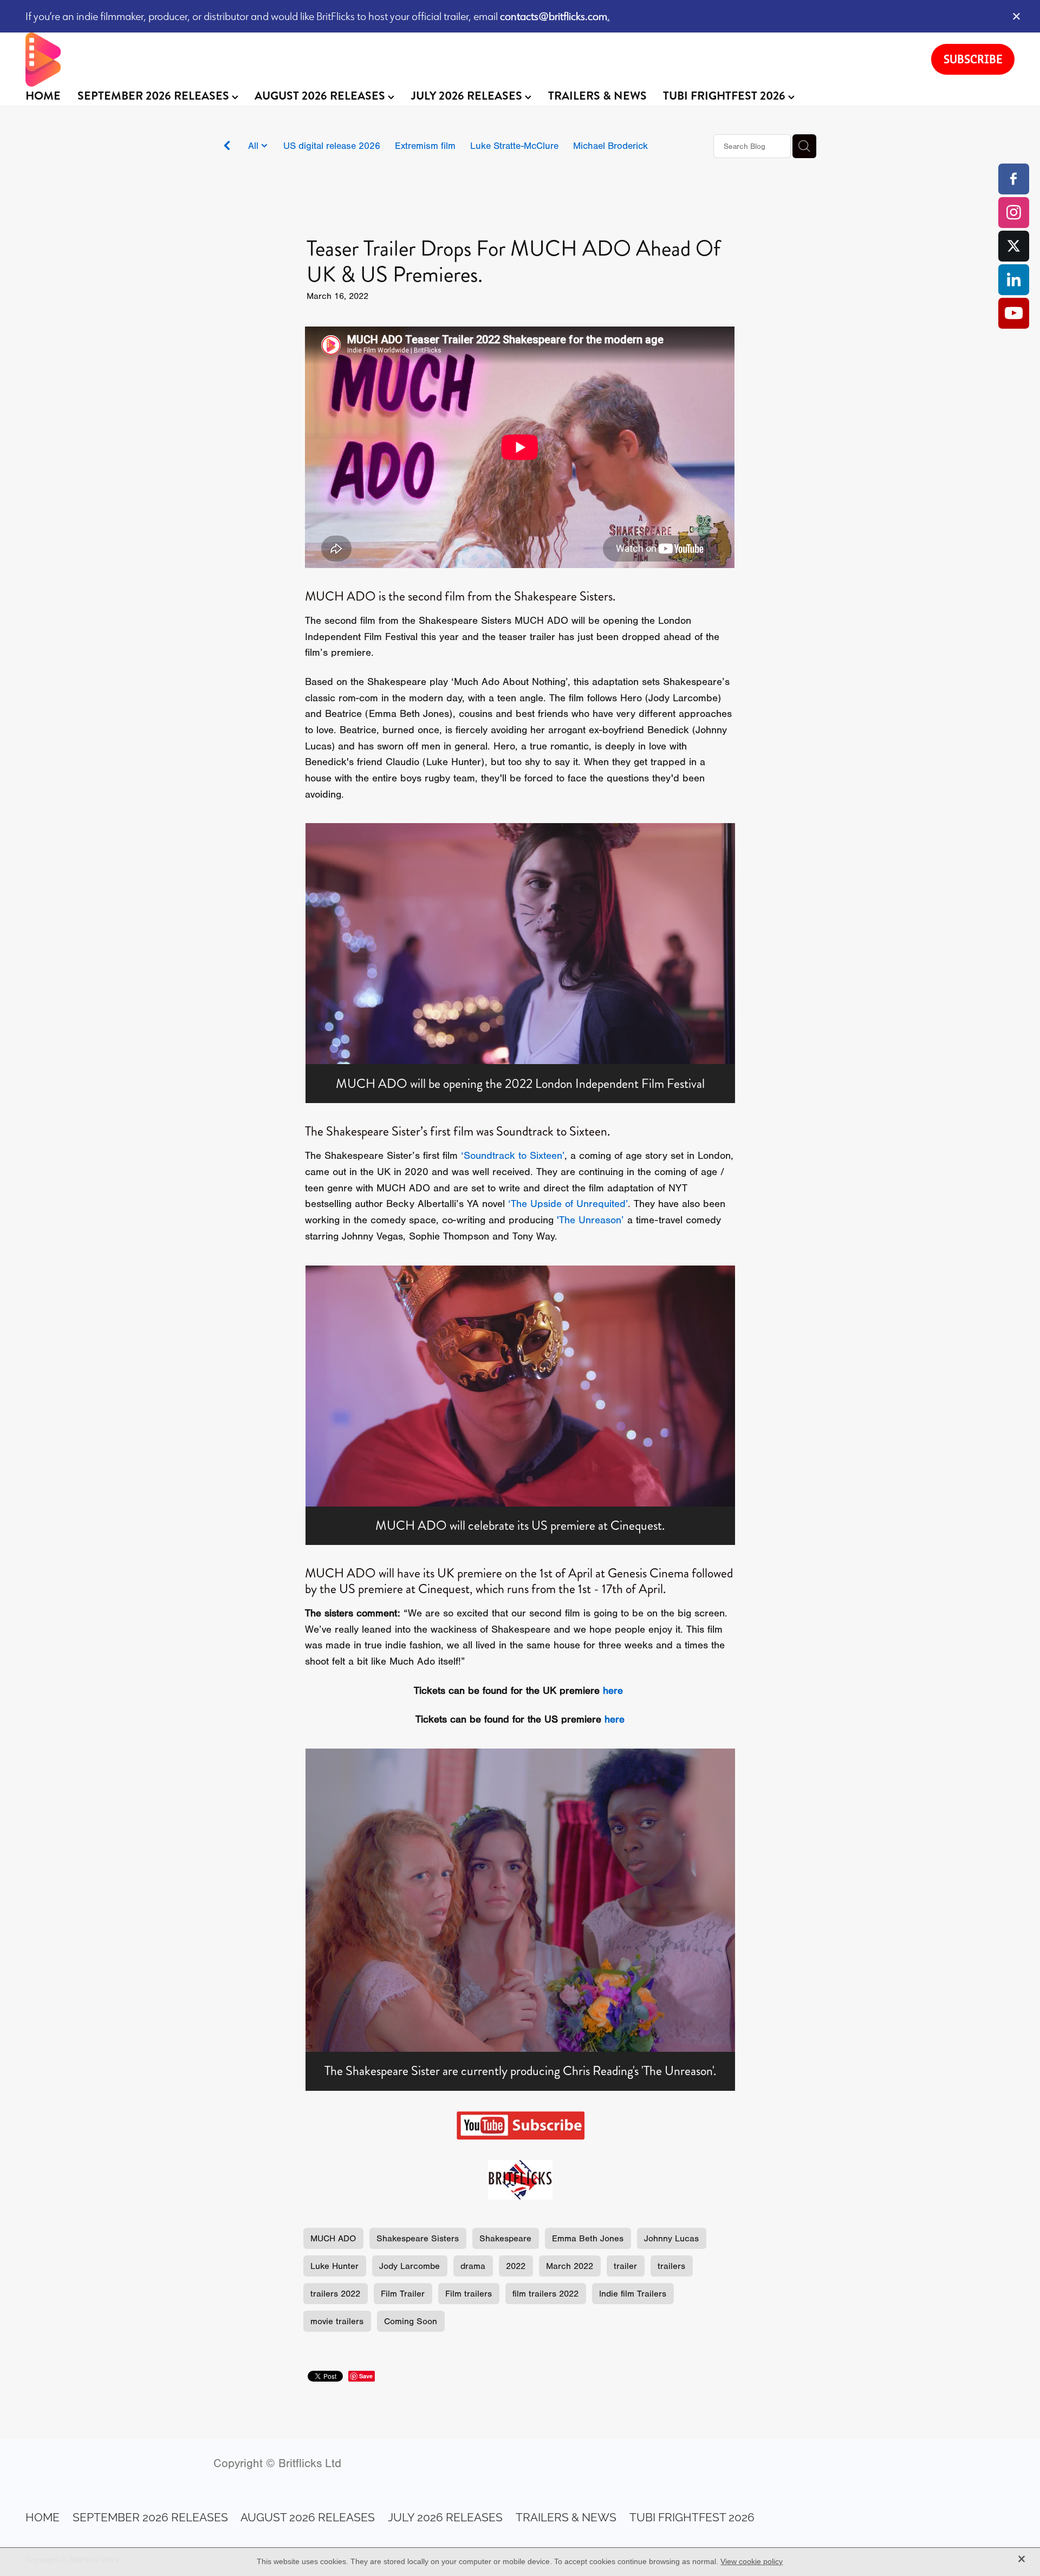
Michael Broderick (610, 146)
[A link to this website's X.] (1014, 246)
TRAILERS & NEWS (597, 96)
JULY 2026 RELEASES (468, 96)
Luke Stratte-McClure (514, 146)
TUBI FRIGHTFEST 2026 (726, 96)
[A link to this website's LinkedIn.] (1014, 280)
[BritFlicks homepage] (467, 60)
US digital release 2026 (332, 146)
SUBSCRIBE (973, 59)
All (255, 146)
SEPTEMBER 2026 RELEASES (155, 96)
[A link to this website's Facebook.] (1014, 179)
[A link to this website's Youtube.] (1014, 313)
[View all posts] (227, 147)
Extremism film (425, 146)
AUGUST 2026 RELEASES (321, 96)
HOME (43, 96)
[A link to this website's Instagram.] (1014, 213)
